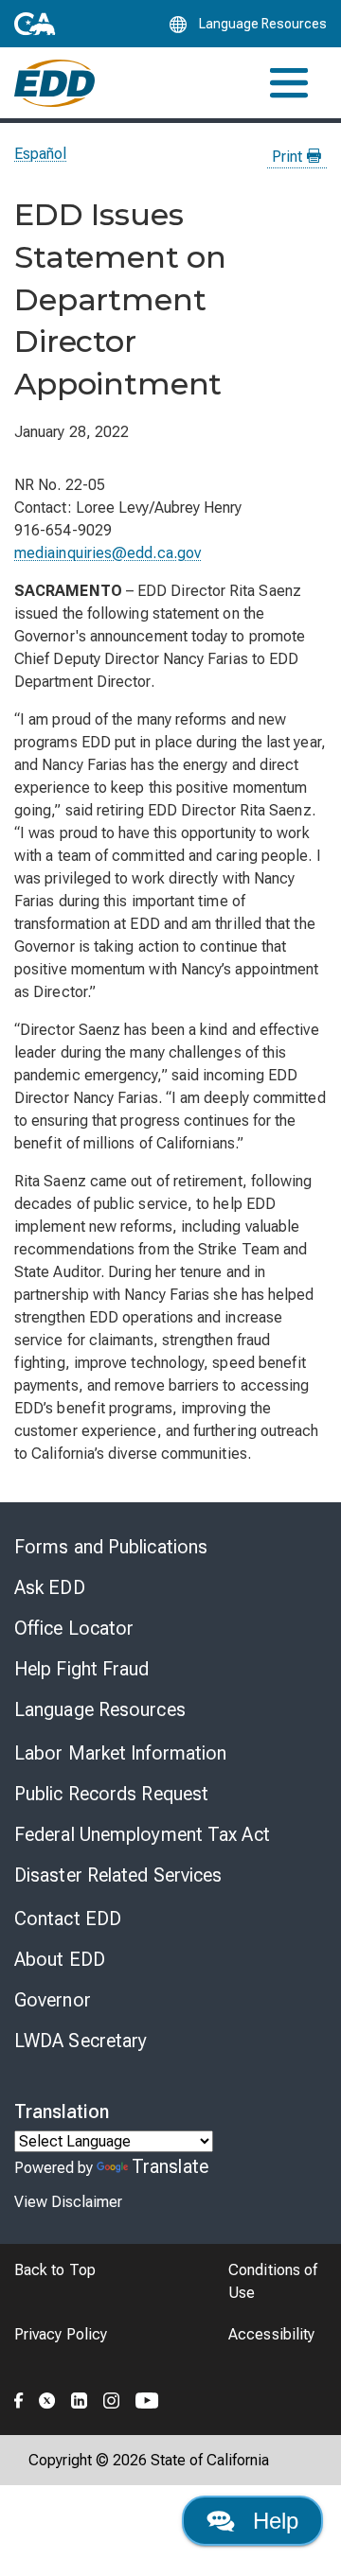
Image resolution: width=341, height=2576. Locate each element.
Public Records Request (111, 1794)
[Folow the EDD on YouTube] (147, 2398)
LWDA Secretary (81, 2041)
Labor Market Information (120, 1753)
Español (41, 154)
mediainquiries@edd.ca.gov (108, 553)
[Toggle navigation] (289, 83)
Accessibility (271, 2334)
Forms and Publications (111, 1547)
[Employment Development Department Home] (54, 83)
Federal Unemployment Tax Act (142, 1834)
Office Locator (74, 1628)
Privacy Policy (61, 2334)
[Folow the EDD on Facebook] (19, 2398)
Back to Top (55, 2270)
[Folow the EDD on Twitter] (47, 2398)
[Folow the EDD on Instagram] (112, 2398)
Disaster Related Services (118, 1875)
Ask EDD (50, 1587)
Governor (53, 2000)
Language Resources (100, 1709)
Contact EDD (68, 1919)
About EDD (60, 1959)
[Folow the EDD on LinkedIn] (80, 2398)
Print (289, 157)
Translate (170, 2166)
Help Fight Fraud (82, 1669)
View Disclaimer (68, 2202)
